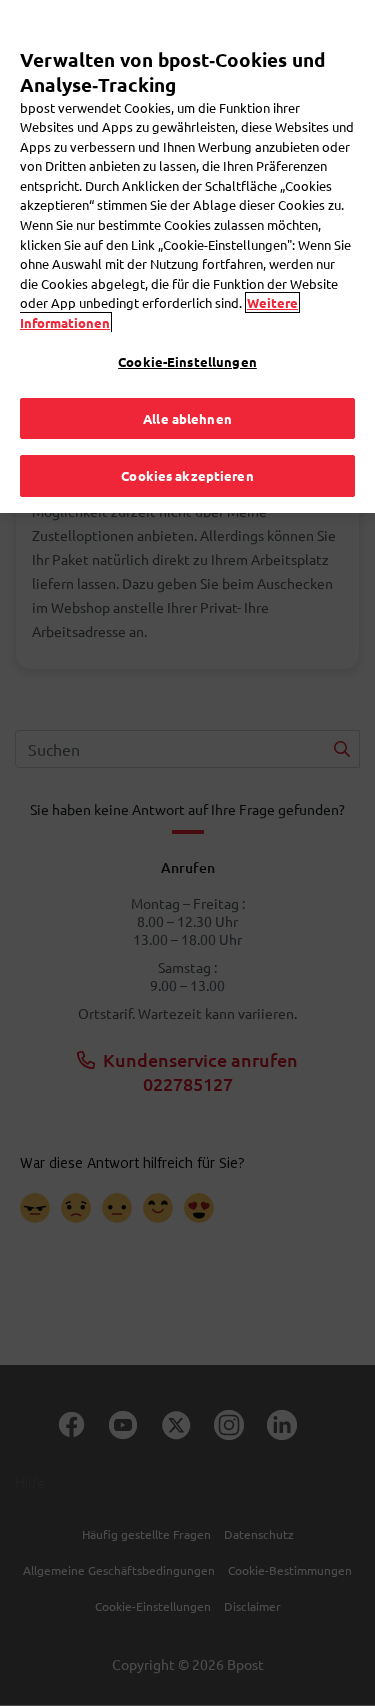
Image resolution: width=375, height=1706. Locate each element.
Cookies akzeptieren (187, 475)
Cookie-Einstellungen (187, 361)
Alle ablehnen (187, 418)
